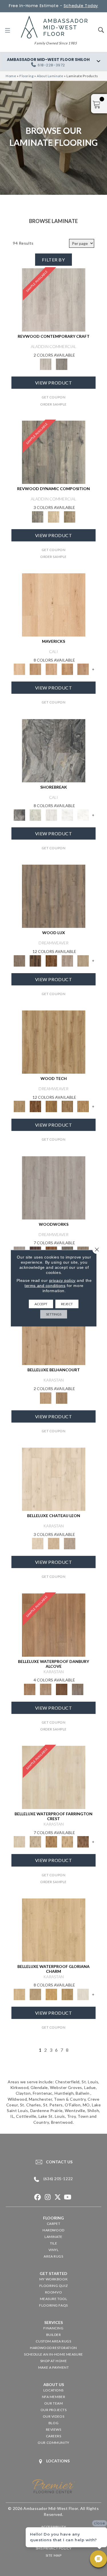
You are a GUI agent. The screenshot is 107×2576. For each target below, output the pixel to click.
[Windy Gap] (35, 1106)
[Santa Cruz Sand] (54, 604)
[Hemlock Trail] (51, 1106)
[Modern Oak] (54, 452)
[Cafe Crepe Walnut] (46, 1689)
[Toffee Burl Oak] (62, 1398)
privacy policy (62, 1280)
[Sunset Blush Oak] (35, 1994)
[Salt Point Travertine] (51, 815)
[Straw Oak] (51, 1994)
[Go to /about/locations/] (53, 2461)
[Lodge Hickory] (51, 1842)
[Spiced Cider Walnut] (54, 1624)
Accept (41, 1304)
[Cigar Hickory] (83, 1842)
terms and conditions (45, 1285)
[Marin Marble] (83, 815)
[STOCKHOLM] (83, 960)
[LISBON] (35, 960)
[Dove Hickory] (54, 1777)
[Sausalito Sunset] (67, 669)
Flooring (27, 76)
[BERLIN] (54, 896)
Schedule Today (81, 6)
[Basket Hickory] (67, 1842)
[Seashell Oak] (54, 299)
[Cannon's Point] (67, 1106)
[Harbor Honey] (35, 669)
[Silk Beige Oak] (54, 1543)
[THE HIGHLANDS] (51, 960)
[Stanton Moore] (83, 1106)
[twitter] (58, 2197)
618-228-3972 (51, 65)
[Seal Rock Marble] (54, 750)
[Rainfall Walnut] (78, 1689)
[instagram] (48, 2197)
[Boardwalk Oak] (70, 516)
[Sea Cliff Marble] (67, 815)
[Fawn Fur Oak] (67, 1994)
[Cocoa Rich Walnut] (62, 1689)
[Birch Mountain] (54, 1042)
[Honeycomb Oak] (54, 1930)
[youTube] (68, 2197)
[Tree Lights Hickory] (35, 1842)
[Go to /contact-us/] (53, 2162)
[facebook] (38, 2197)
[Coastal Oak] (54, 516)
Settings (54, 1314)
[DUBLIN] (54, 1187)
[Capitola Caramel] (83, 669)
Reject (67, 1304)
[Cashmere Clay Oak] (54, 1333)
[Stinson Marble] (35, 815)
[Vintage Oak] (62, 364)
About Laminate (50, 76)
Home (11, 76)
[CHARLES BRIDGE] (67, 960)
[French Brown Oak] (70, 1543)
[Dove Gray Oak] (83, 1994)
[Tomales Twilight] (51, 669)
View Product (54, 383)
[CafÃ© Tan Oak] (54, 1479)
